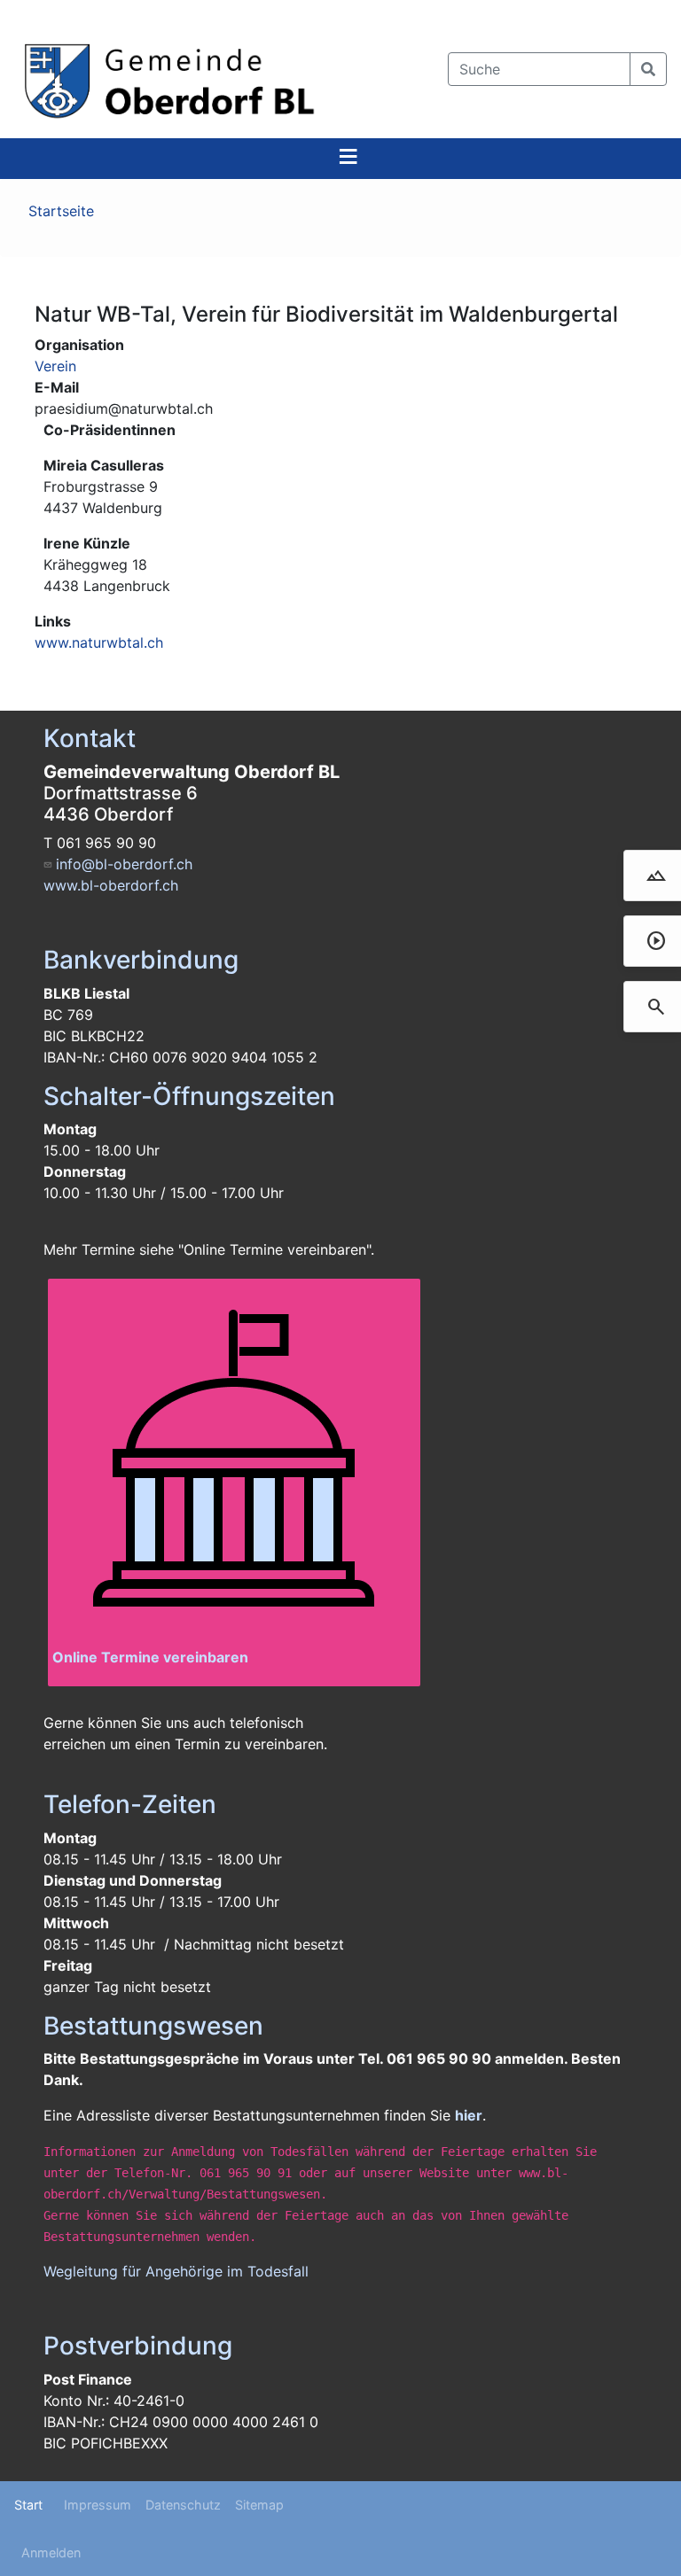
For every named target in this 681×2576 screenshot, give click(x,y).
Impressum (98, 2505)
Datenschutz (183, 2505)
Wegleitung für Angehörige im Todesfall (176, 2271)
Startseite (61, 211)
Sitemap (259, 2505)
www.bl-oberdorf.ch (111, 885)
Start (28, 2505)
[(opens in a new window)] (234, 1465)
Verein (55, 366)
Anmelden (51, 2553)
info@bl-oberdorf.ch (124, 864)
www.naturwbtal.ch (99, 642)
